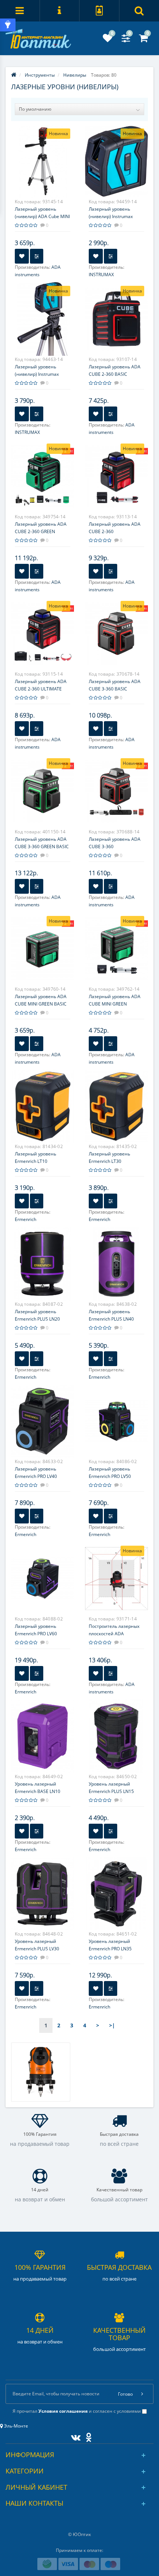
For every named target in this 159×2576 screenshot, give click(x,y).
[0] (108, 40)
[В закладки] (22, 256)
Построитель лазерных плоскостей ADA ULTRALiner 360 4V (114, 1634)
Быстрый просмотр (43, 163)
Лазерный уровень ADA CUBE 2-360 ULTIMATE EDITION (41, 689)
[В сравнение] (37, 256)
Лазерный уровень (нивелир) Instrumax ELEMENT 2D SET (37, 374)
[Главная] (14, 75)
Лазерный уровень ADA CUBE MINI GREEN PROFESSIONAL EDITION (115, 1004)
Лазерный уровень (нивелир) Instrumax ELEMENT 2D (111, 216)
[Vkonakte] (74, 2436)
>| (112, 2025)
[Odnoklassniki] (87, 2436)
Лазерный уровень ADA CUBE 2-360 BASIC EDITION (115, 374)
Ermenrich (26, 1219)
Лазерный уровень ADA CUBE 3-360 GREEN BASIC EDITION (42, 847)
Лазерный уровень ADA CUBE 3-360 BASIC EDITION (115, 689)
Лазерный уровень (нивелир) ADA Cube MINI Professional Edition (42, 216)
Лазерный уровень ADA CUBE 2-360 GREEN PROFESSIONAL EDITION (41, 531)
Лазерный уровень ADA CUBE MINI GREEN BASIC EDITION (41, 1004)
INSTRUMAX (101, 275)
